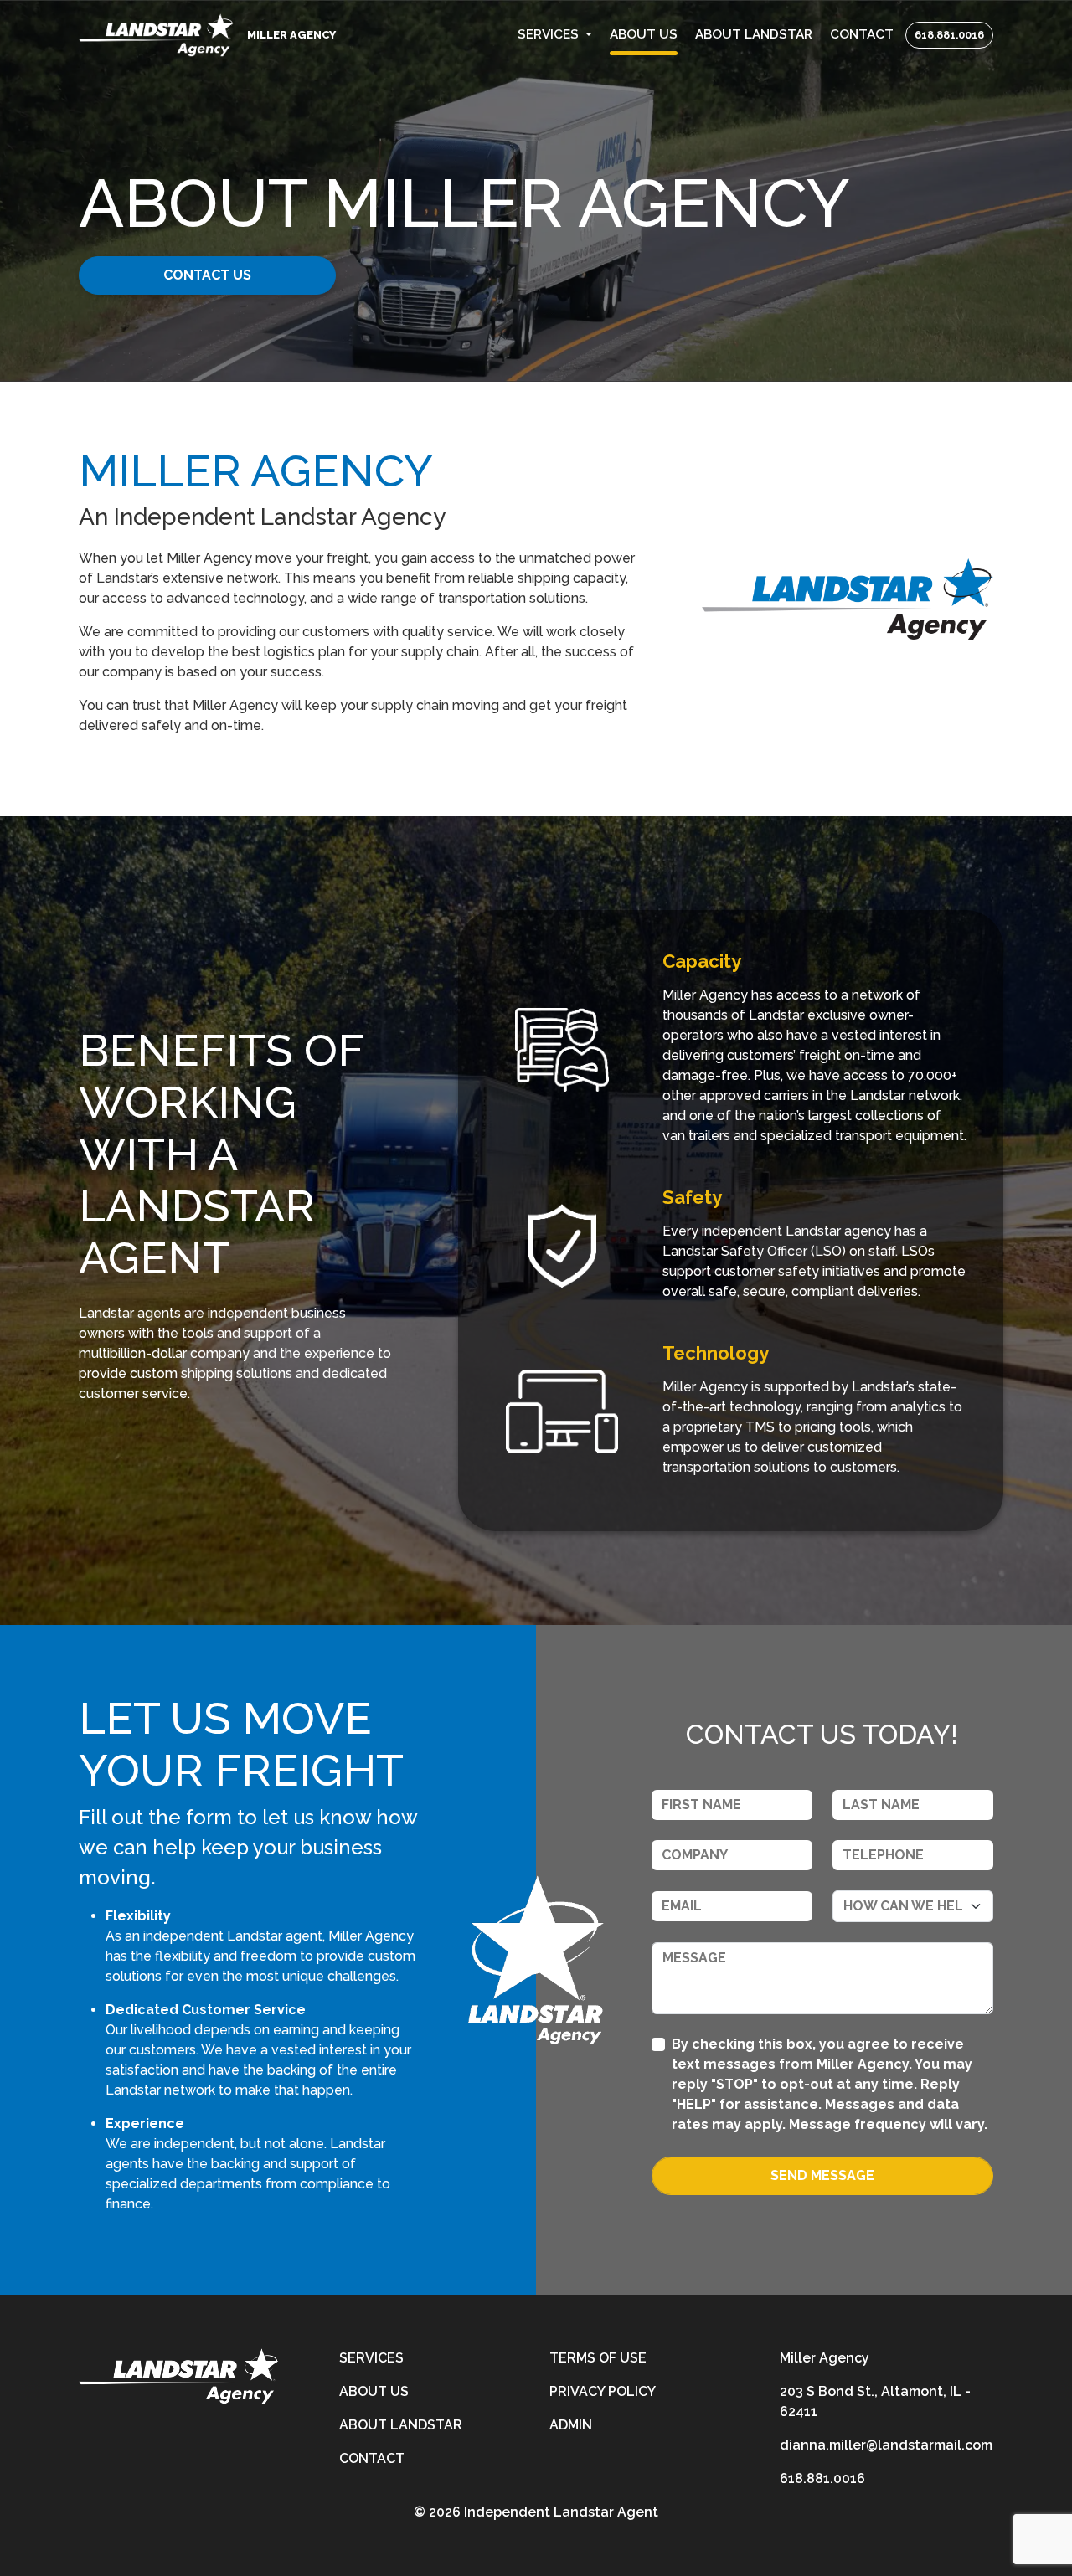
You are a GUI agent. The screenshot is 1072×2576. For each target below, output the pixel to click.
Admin (571, 2425)
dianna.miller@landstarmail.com (886, 2445)
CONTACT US (207, 275)
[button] (555, 35)
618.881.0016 (949, 35)
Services (371, 2358)
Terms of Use (598, 2358)
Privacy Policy (603, 2391)
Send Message (822, 2175)
